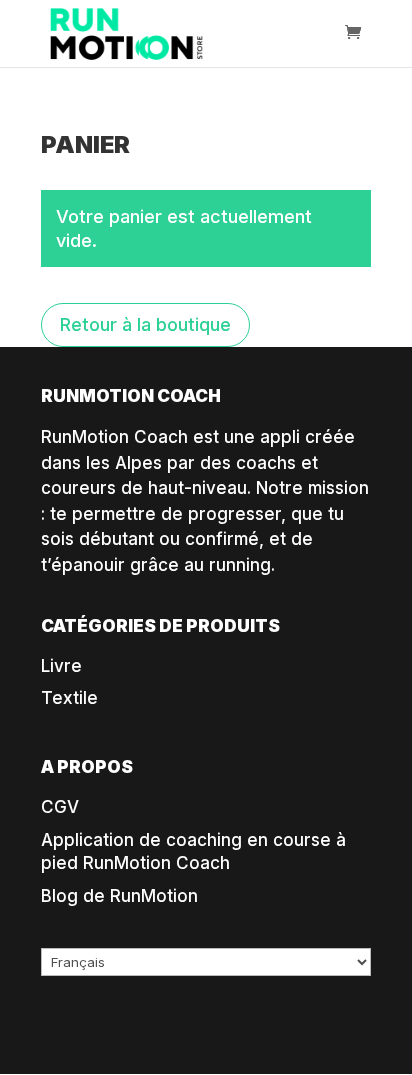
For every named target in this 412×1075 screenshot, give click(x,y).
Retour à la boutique (145, 324)
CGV (60, 807)
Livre (61, 666)
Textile (69, 698)
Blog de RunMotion (119, 896)
